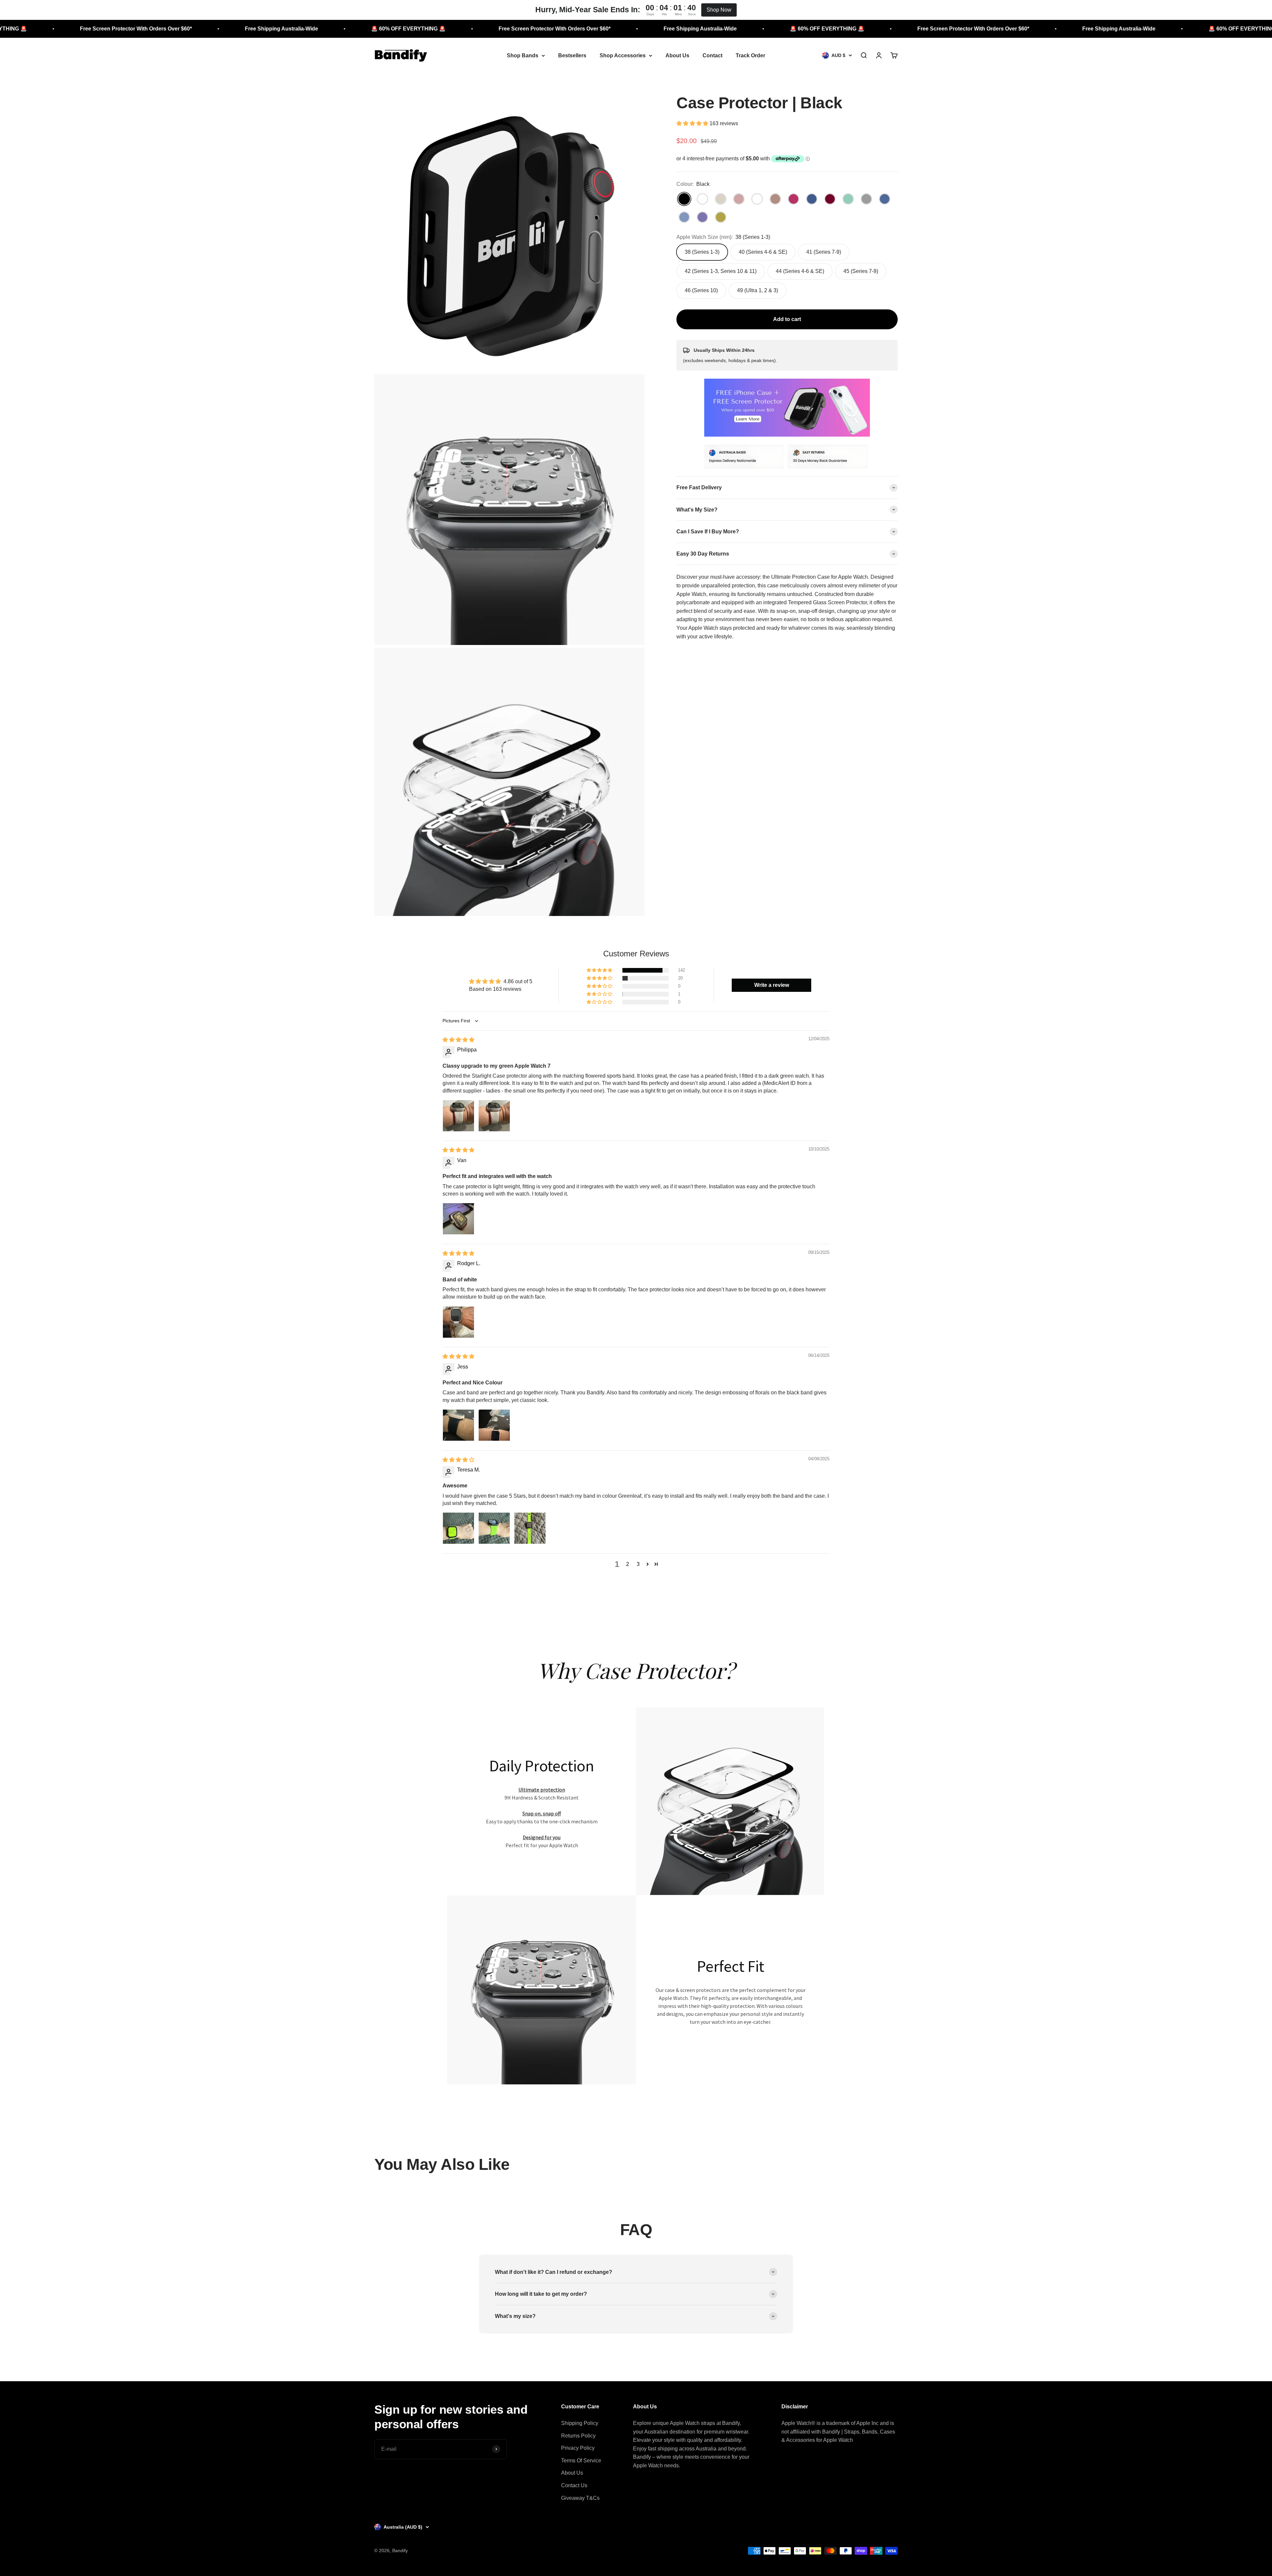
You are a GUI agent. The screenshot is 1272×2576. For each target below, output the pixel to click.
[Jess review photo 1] (458, 1425)
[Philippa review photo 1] (458, 1116)
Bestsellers (572, 55)
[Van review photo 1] (458, 1219)
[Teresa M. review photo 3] (530, 1528)
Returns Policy (578, 2436)
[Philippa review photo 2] (494, 1116)
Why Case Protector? (636, 1670)
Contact (713, 55)
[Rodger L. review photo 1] (458, 1322)
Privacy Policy (578, 2448)
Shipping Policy (580, 2423)
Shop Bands (523, 55)
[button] (693, 123)
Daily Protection (542, 1766)
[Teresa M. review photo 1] (458, 1528)
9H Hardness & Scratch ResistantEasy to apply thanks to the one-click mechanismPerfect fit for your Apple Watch (542, 1817)
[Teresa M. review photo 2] (494, 1528)
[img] (458, 1040)
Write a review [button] (772, 985)
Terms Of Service (581, 2461)
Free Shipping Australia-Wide (166, 29)
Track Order (750, 55)
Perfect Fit (731, 1966)
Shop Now (719, 10)
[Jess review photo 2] (494, 1425)
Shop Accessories (623, 55)
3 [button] (638, 1564)
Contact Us (574, 2485)
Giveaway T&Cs (580, 2498)
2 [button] (628, 1564)
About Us (677, 55)
